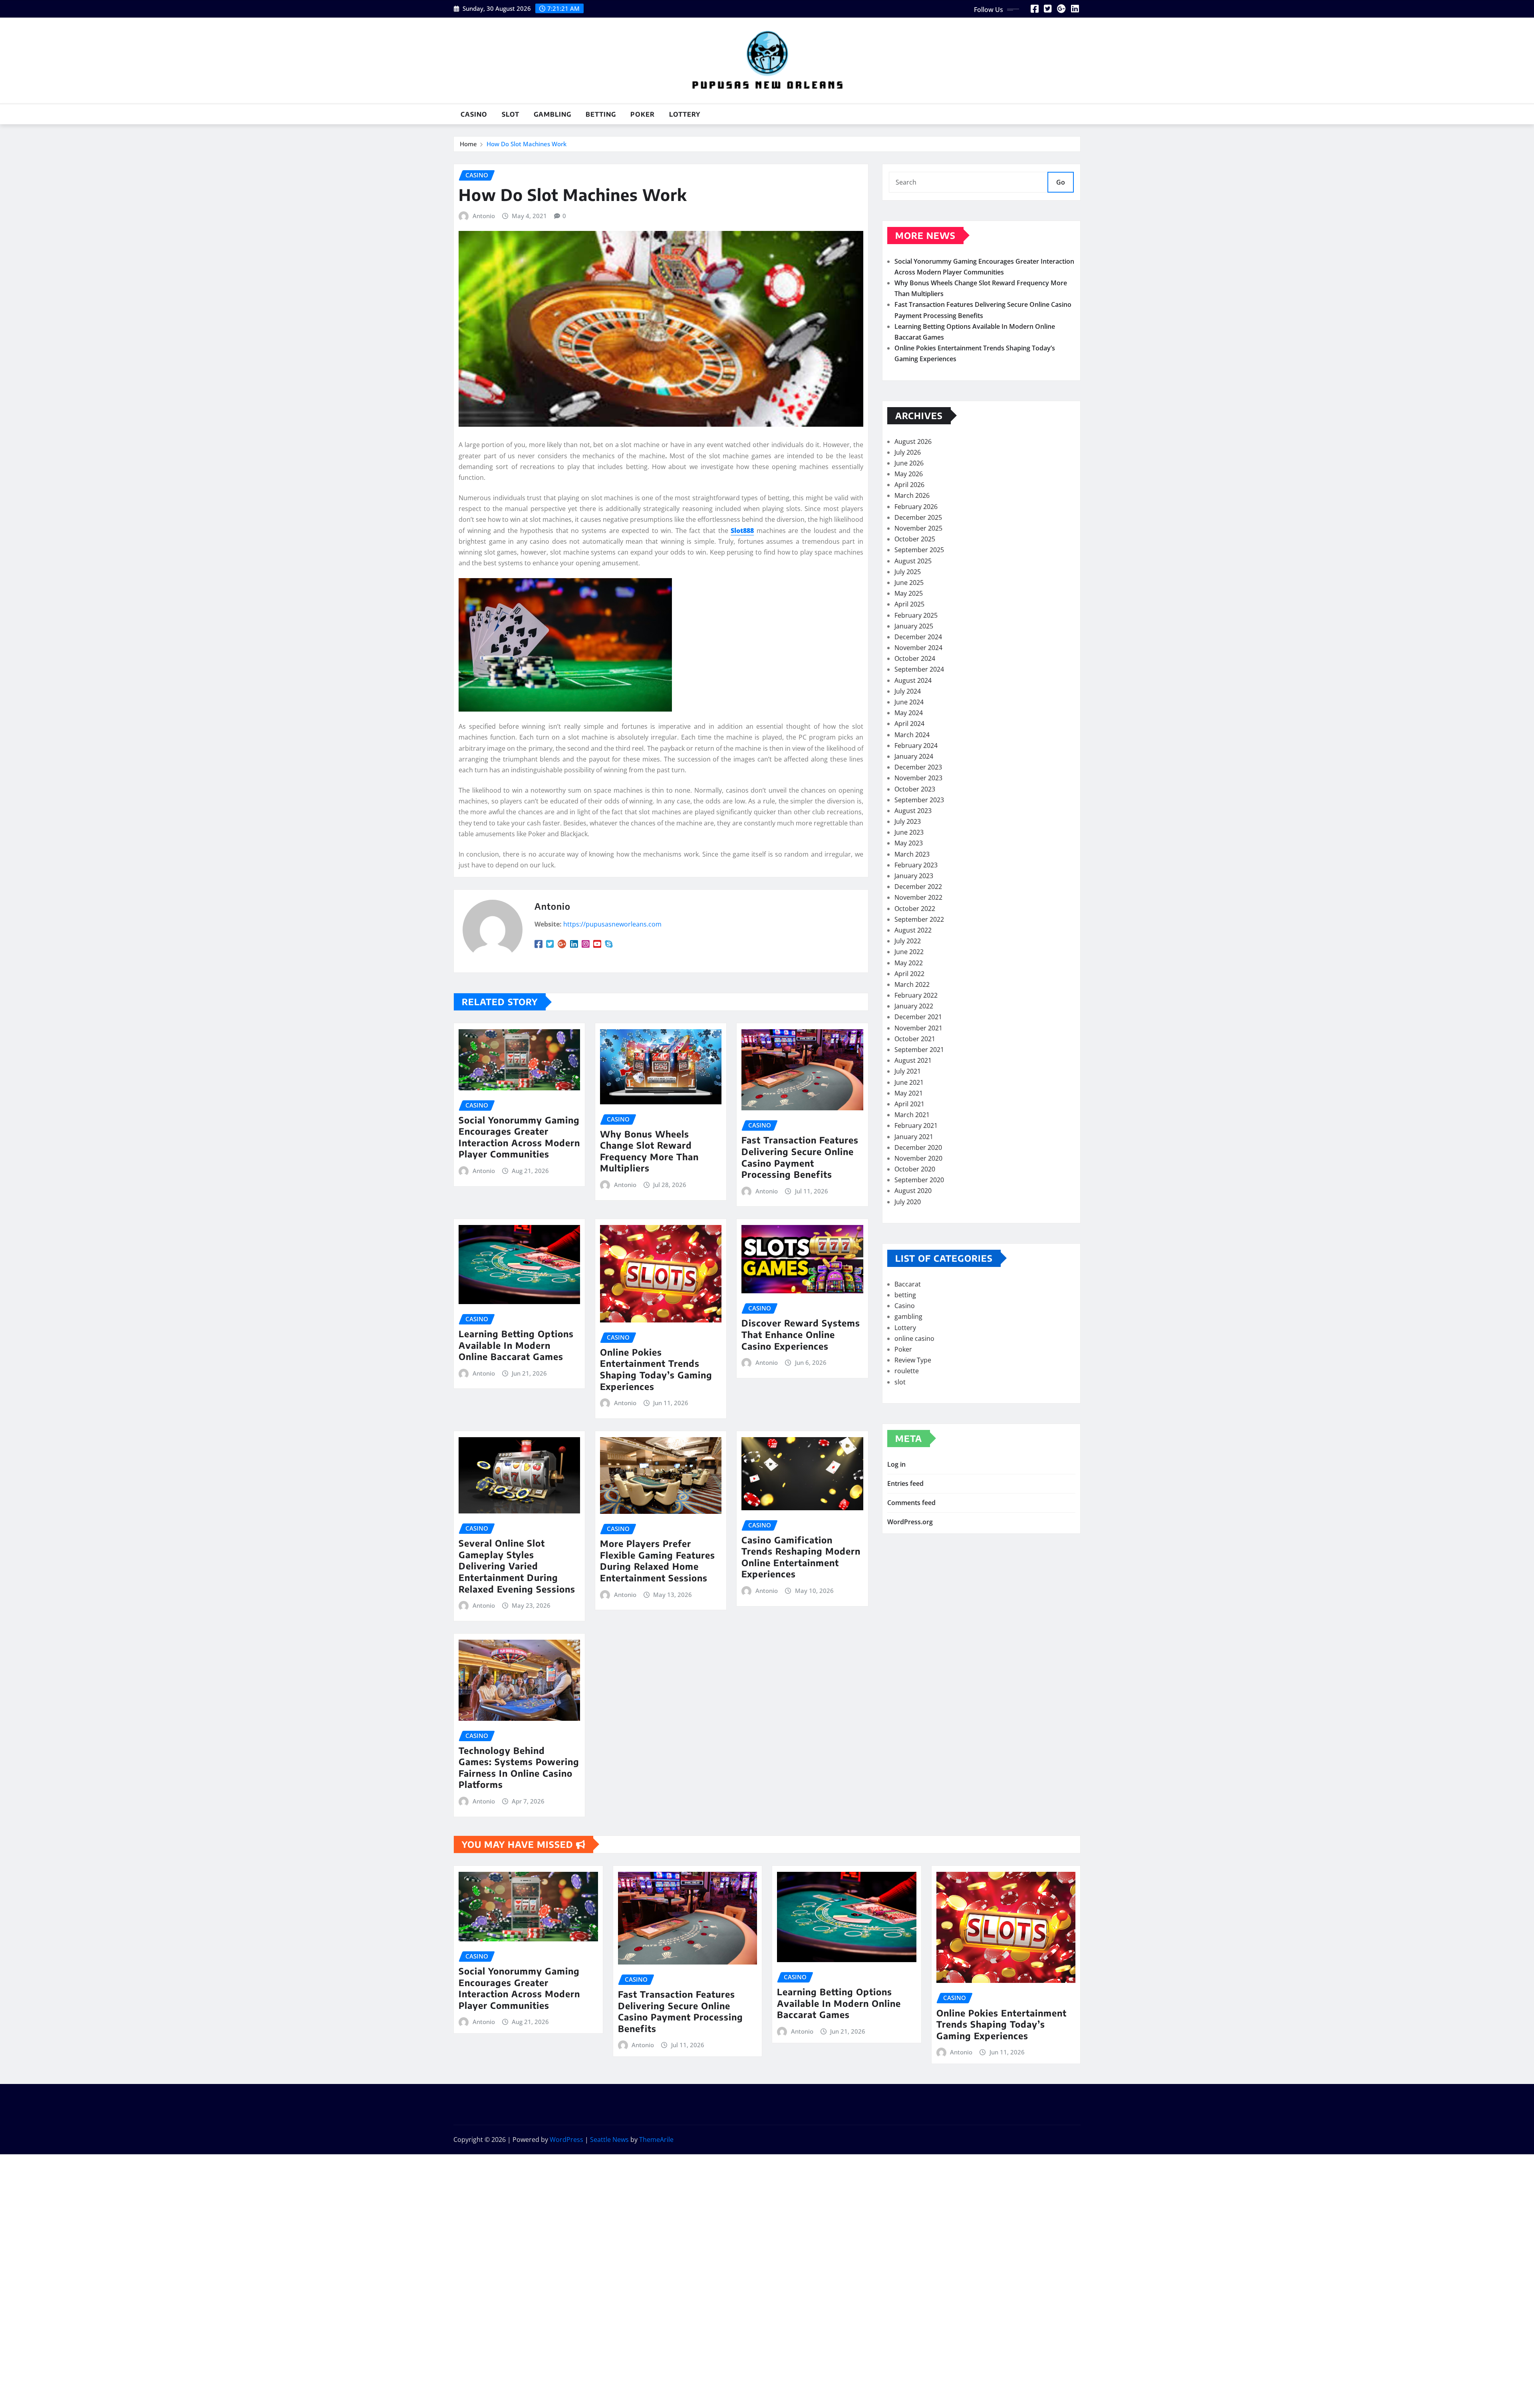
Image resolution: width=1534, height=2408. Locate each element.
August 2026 (913, 441)
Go (1061, 182)
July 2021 (908, 1071)
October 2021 (915, 1039)
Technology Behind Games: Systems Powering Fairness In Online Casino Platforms (519, 1768)
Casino (474, 114)
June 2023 (909, 832)
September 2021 (919, 1050)
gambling (552, 114)
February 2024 (916, 746)
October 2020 (915, 1169)
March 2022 (912, 984)
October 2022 (915, 909)
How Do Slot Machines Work (527, 144)
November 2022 (918, 897)
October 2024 (915, 658)
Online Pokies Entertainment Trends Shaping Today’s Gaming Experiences (656, 1369)
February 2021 (916, 1125)
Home (468, 144)
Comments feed (911, 1503)
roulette (907, 1371)
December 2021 (918, 1017)
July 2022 (908, 941)
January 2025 (914, 626)
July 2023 (908, 821)
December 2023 (918, 767)
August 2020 (913, 1191)
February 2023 (916, 865)
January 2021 (914, 1137)
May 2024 (909, 713)
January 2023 (914, 876)
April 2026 (909, 485)
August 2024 (913, 680)
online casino (914, 1338)
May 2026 (909, 474)
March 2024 (912, 735)
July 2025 (908, 572)
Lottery (685, 114)
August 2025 (913, 561)
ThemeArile (656, 2140)
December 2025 (918, 517)
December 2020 (918, 1147)
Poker (643, 114)
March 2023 (912, 854)
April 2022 (909, 974)
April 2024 (909, 724)
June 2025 (909, 583)
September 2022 (919, 919)
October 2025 (915, 539)
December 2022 (918, 887)
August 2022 (913, 930)
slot (511, 114)
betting (601, 114)
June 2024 (909, 702)
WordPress (566, 2140)
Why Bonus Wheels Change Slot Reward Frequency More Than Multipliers (649, 1151)
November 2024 (918, 648)
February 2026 (916, 507)
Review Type (913, 1360)
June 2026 (909, 463)
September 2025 (919, 550)
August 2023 (913, 811)
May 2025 (909, 593)
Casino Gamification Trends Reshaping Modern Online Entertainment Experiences (801, 1557)
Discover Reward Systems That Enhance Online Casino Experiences (801, 1334)
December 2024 (918, 637)
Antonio (484, 216)
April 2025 (909, 604)
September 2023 (919, 800)
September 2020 (919, 1180)
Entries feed (905, 1483)
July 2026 (908, 452)
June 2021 (909, 1082)
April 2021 (909, 1104)
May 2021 (909, 1093)
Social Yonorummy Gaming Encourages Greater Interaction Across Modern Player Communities (519, 1137)
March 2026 (912, 495)
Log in (896, 1464)
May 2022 (909, 963)
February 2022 (916, 995)
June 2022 (909, 952)
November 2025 (918, 528)
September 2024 (919, 669)
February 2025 (916, 615)
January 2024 (914, 756)
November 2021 (918, 1028)
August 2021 (913, 1060)
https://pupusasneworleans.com (612, 924)
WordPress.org (910, 1522)
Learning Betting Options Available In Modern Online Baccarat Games (516, 1345)
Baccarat (908, 1284)
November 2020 (918, 1158)
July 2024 (908, 691)
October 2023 (915, 789)
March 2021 (912, 1115)
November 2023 (918, 778)
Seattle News (609, 2140)
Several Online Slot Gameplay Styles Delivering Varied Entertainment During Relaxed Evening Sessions (517, 1566)
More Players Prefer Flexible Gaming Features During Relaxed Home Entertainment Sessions (658, 1561)
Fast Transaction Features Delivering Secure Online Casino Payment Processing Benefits (800, 1157)
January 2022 (914, 1006)
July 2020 (908, 1202)
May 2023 (909, 843)
